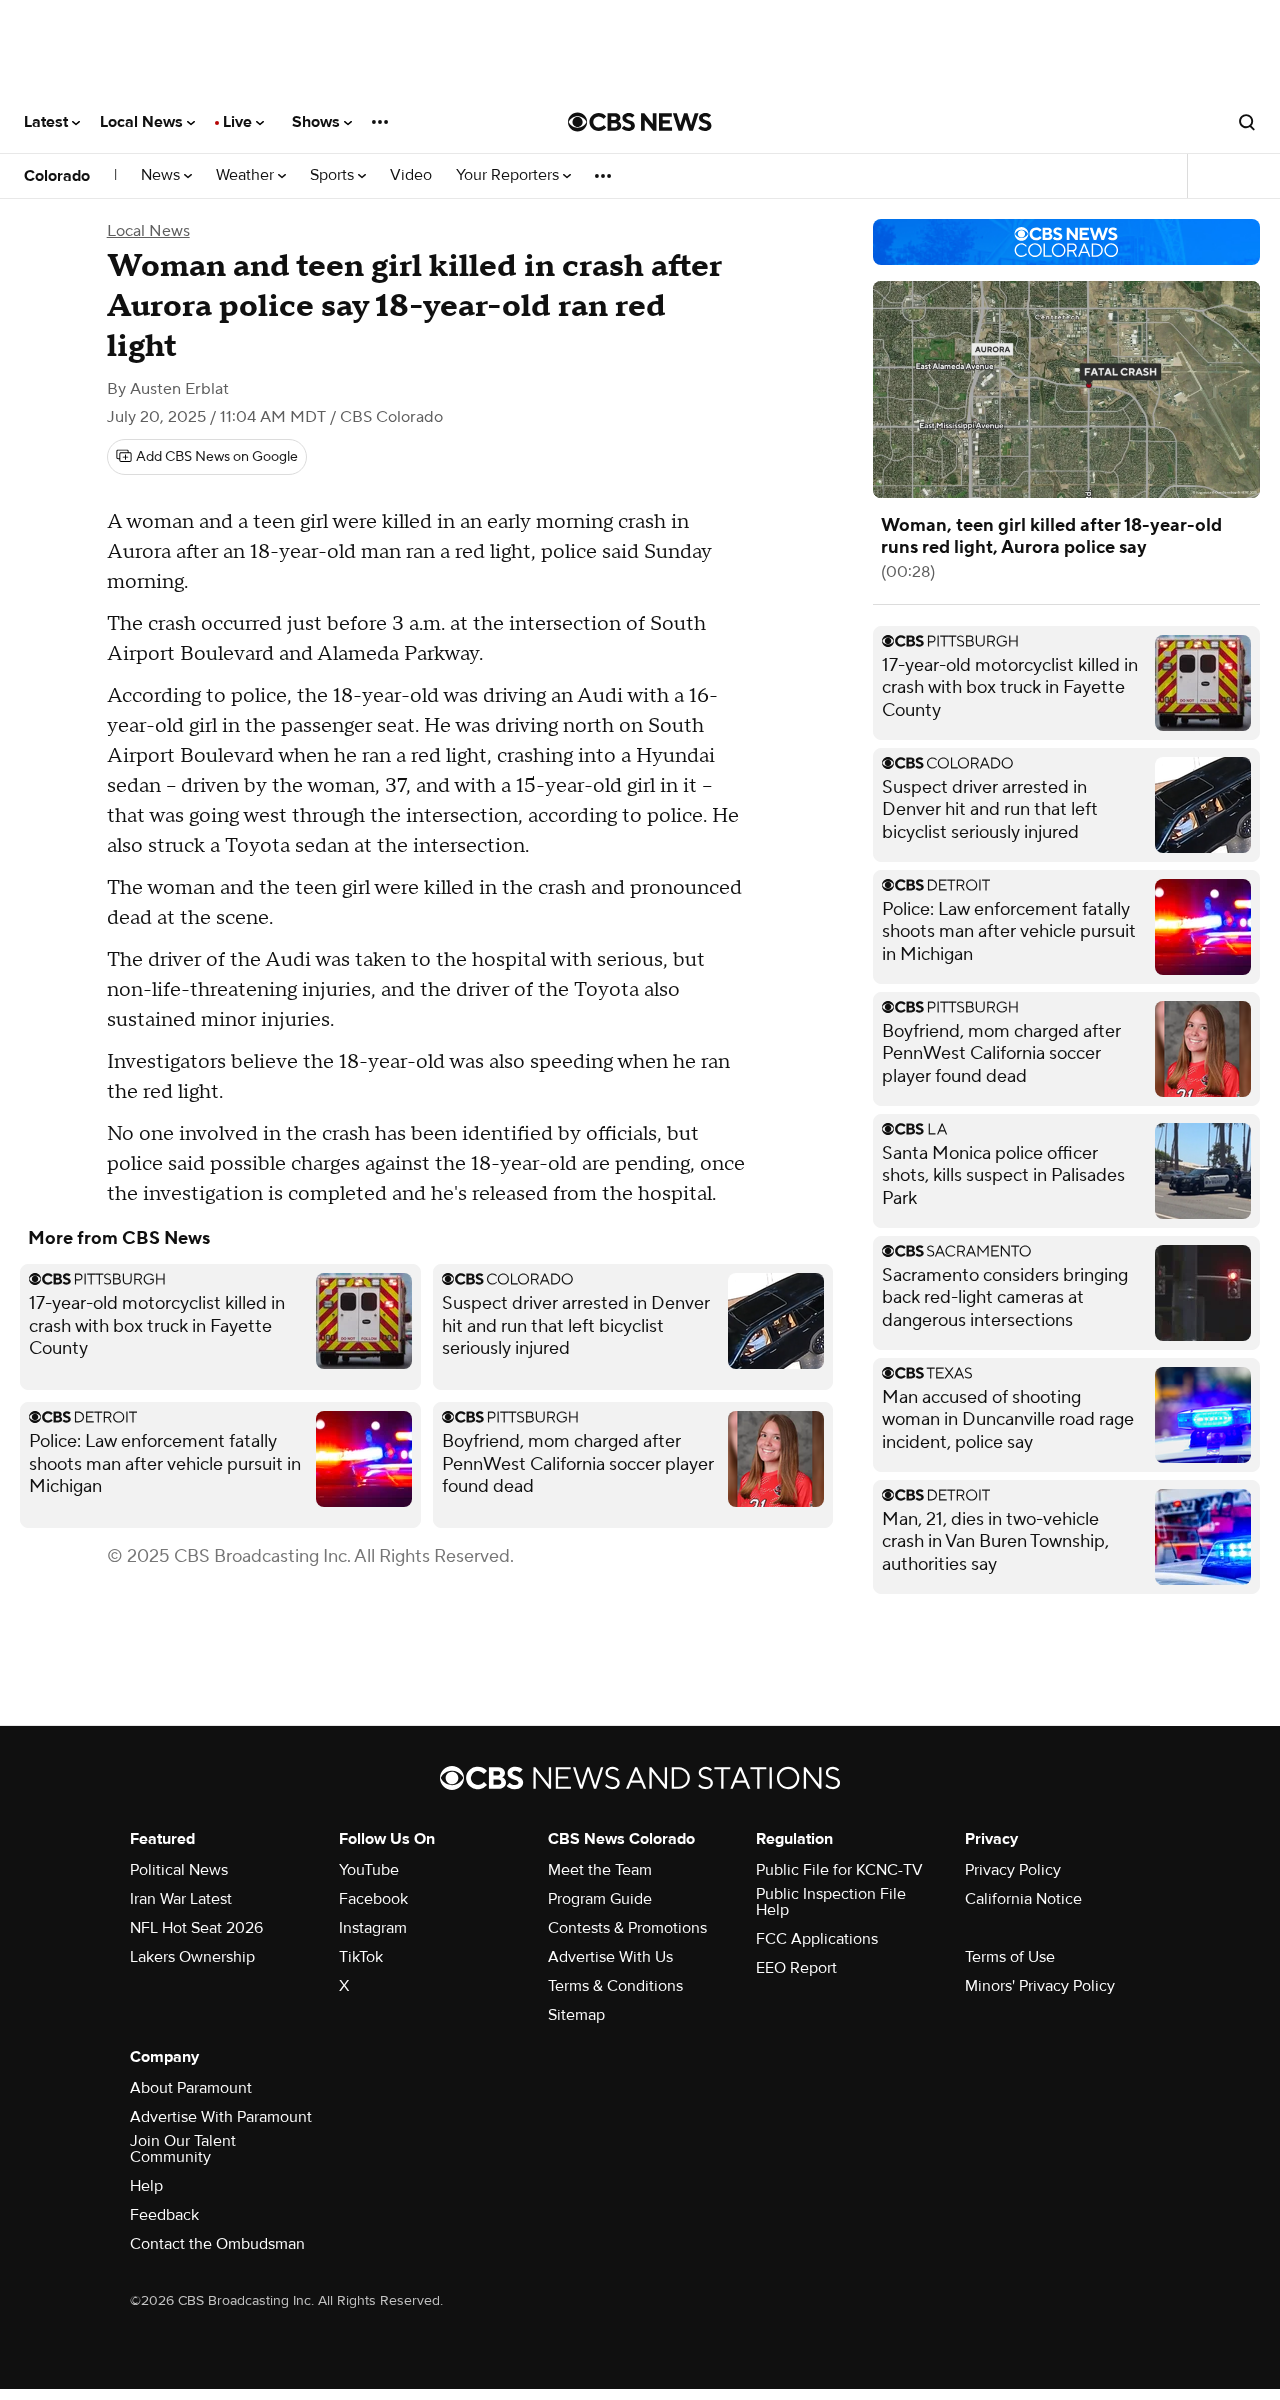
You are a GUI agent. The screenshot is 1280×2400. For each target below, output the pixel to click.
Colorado (57, 176)
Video (411, 175)
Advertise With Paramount (221, 2117)
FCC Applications (817, 1939)
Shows (318, 122)
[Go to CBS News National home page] (640, 122)
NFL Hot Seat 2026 (196, 1928)
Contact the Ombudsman (217, 2244)
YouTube (369, 1870)
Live (239, 122)
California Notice (1023, 1899)
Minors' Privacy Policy (1040, 1986)
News (162, 175)
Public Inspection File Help (831, 1902)
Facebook (373, 1899)
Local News (143, 122)
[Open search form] (1247, 122)
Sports (334, 175)
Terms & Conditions (615, 1986)
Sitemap (576, 2015)
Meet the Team (600, 1870)
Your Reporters (509, 175)
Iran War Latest (181, 1899)
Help (146, 2186)
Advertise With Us (610, 1957)
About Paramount (191, 2088)
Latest (48, 122)
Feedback (164, 2215)
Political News (179, 1870)
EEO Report (796, 1968)
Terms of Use (1010, 1957)
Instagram (373, 1928)
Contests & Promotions (627, 1928)
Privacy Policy (1013, 1870)
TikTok (361, 1957)
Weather (247, 175)
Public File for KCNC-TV (839, 1870)
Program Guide (600, 1899)
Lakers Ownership (192, 1957)
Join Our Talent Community (183, 2149)
